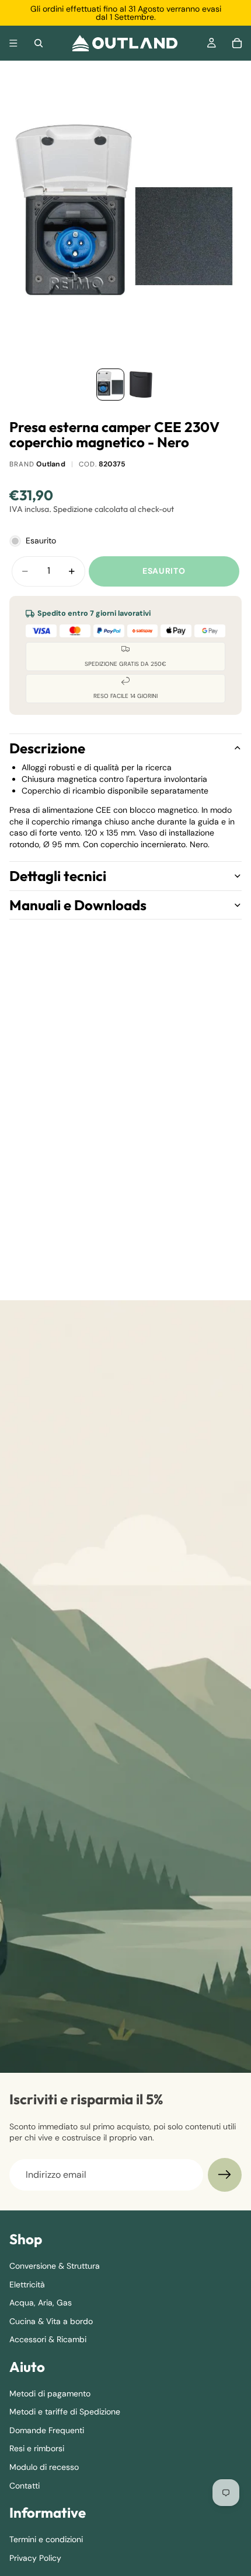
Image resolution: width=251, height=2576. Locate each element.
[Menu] (13, 43)
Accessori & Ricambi (48, 2339)
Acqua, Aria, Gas (41, 2303)
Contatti (25, 2485)
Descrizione (47, 748)
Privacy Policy (35, 2557)
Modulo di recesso (44, 2467)
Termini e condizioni (46, 2539)
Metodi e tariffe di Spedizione (65, 2412)
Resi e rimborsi (37, 2448)
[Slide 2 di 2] (141, 385)
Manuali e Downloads (78, 905)
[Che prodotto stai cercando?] (39, 43)
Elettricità (27, 2284)
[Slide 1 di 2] (110, 385)
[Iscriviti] (225, 2175)
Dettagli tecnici (58, 876)
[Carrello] (237, 43)
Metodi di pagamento (50, 2393)
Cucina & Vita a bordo (51, 2321)
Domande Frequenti (47, 2430)
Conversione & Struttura (55, 2266)
